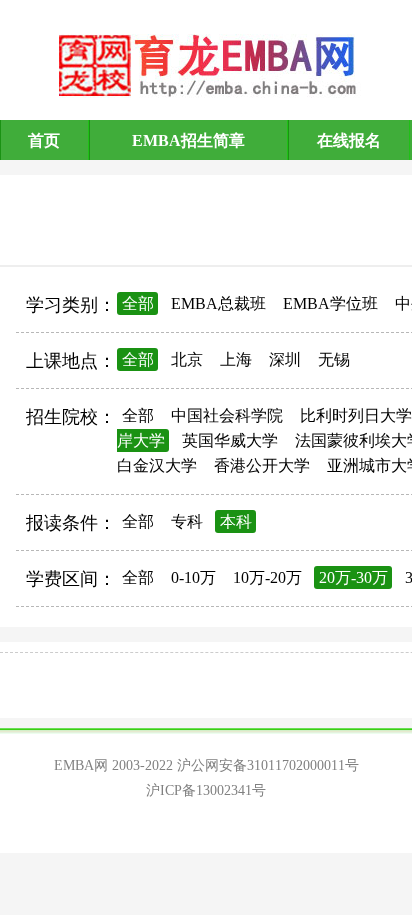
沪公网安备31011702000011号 (268, 765)
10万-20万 (267, 577)
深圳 (285, 359)
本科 (236, 521)
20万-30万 (353, 577)
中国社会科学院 (227, 415)
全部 (138, 303)
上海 (236, 359)
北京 (187, 359)
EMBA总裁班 (218, 303)
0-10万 (193, 577)
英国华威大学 (230, 440)
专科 (187, 521)
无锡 (334, 359)
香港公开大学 (262, 465)
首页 (44, 140)
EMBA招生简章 (188, 140)
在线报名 (349, 140)
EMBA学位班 (330, 303)
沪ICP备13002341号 (206, 790)
